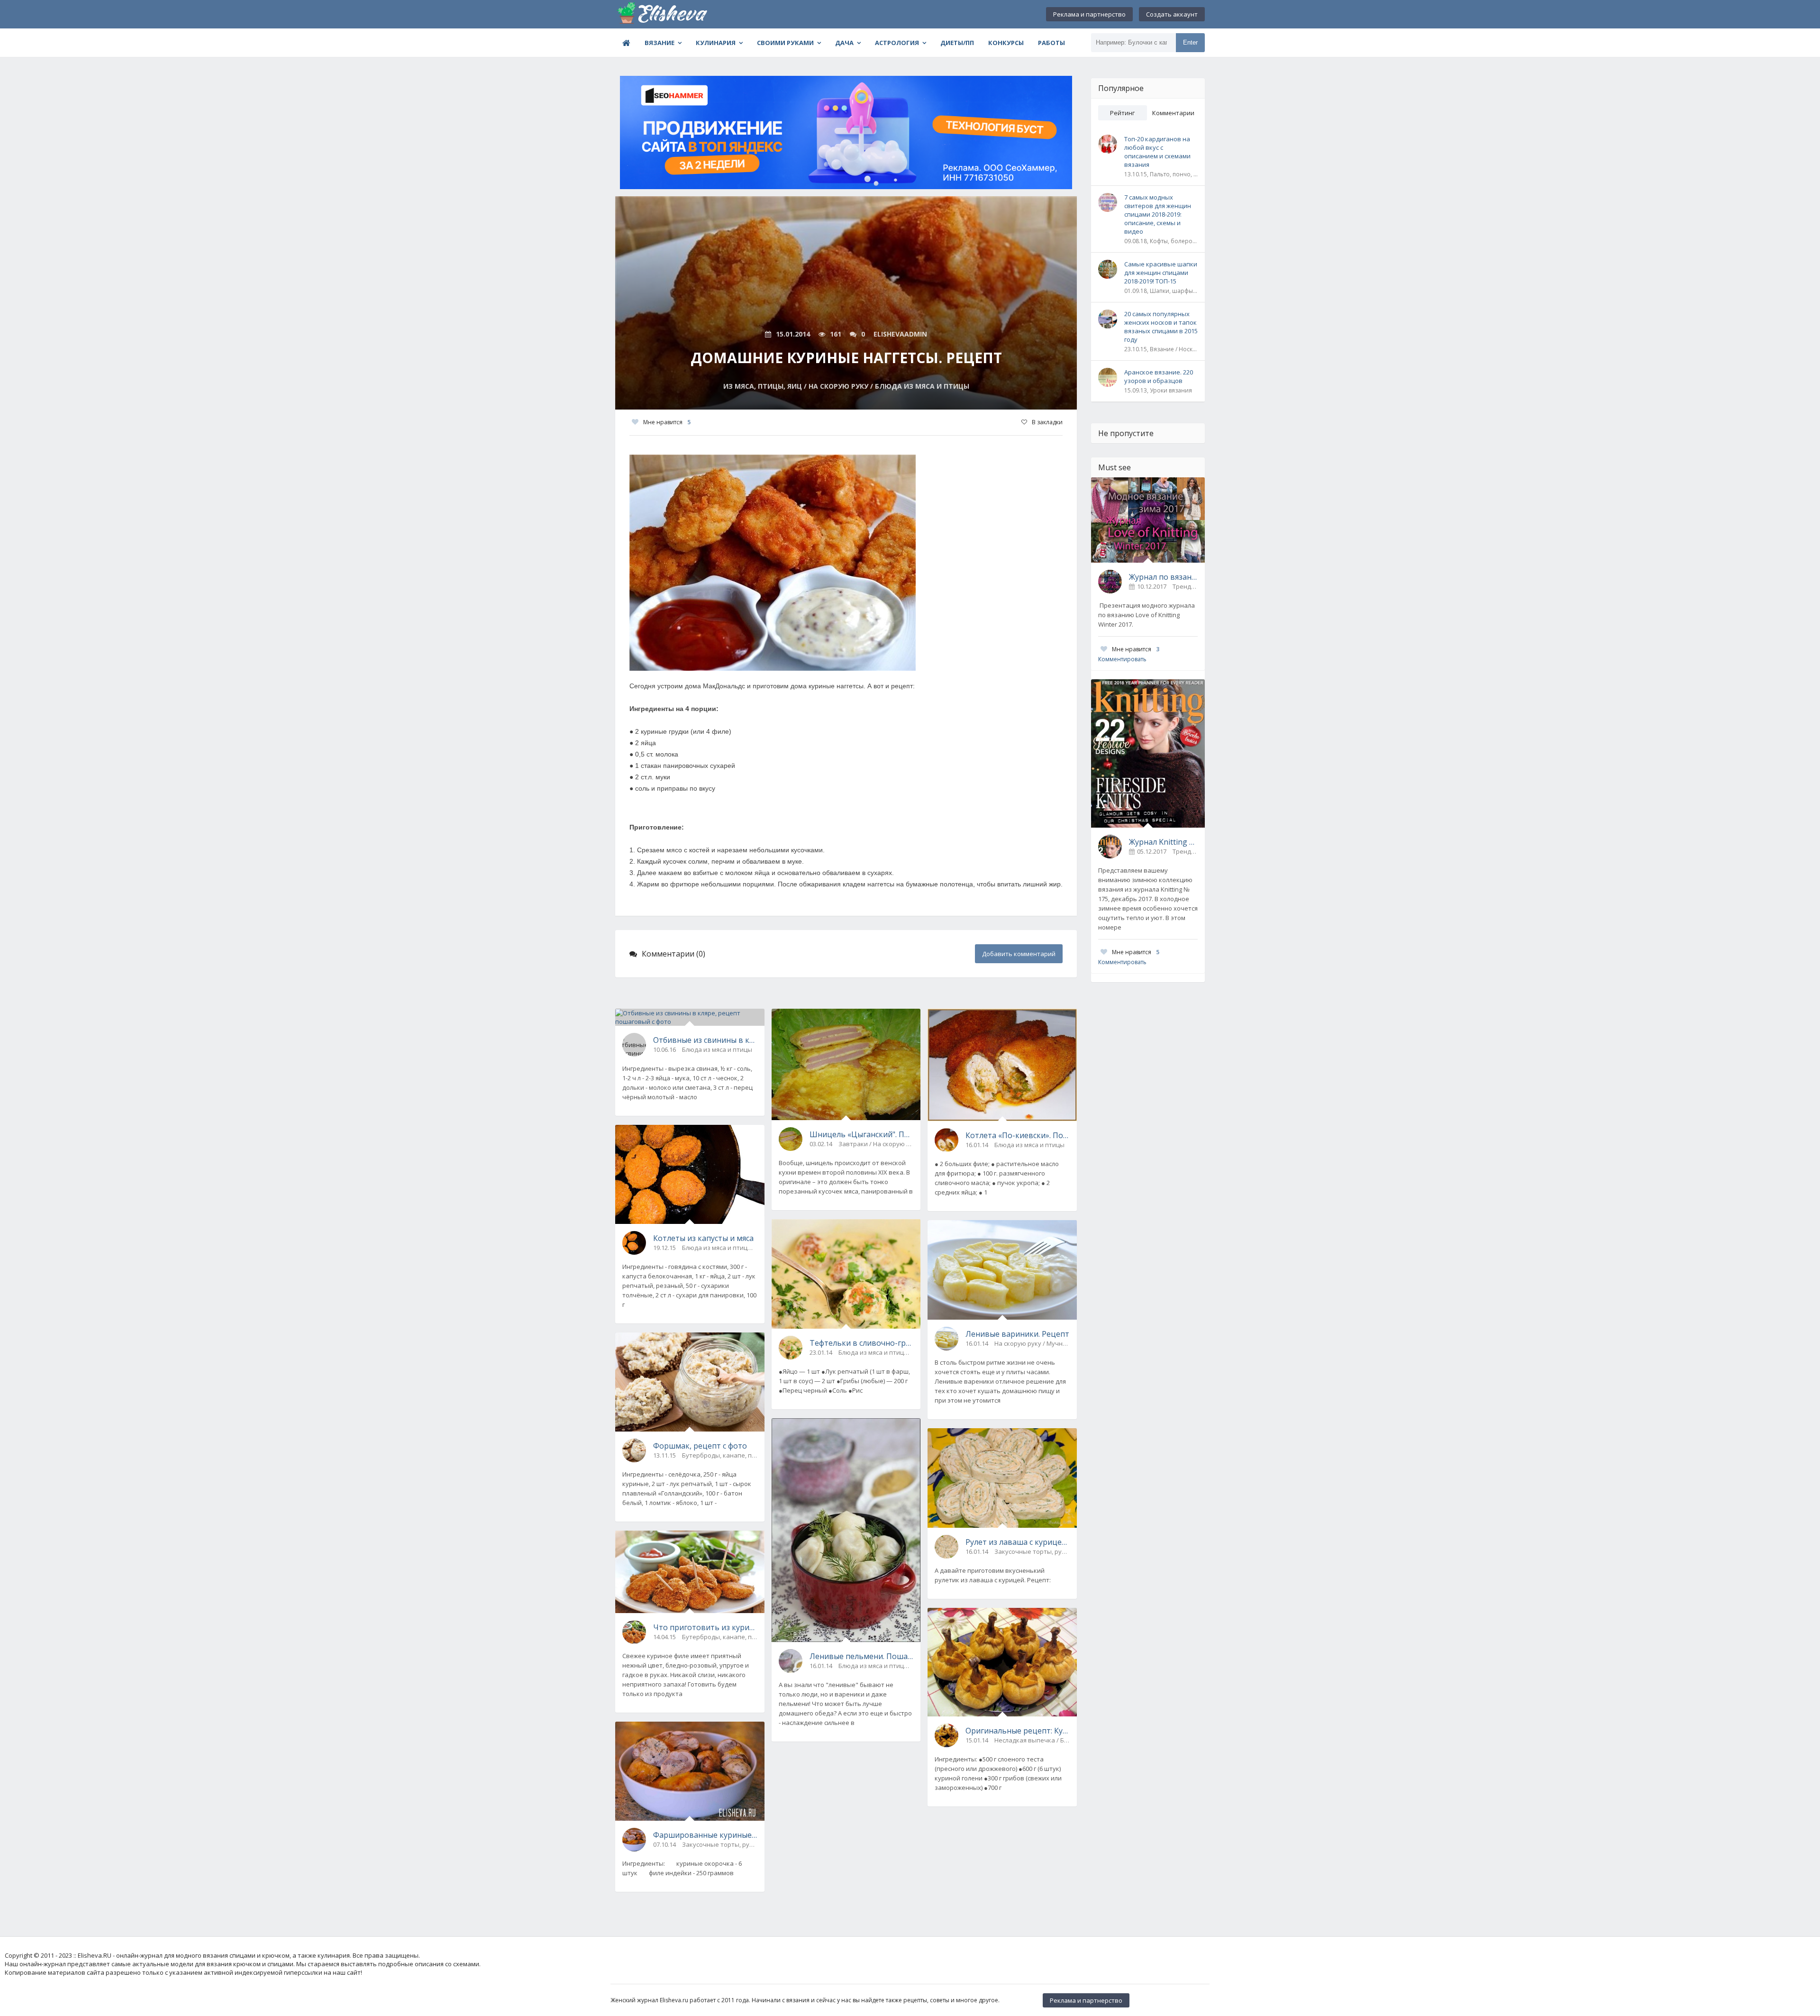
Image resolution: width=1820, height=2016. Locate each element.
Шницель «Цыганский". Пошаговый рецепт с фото (862, 1134)
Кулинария (716, 43)
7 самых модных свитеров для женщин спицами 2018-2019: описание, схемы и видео (1158, 214)
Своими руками (785, 43)
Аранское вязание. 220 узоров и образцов (1159, 376)
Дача (844, 43)
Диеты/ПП (957, 43)
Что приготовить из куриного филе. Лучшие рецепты (705, 1627)
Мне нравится (667, 422)
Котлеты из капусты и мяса (703, 1238)
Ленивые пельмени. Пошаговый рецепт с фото (862, 1656)
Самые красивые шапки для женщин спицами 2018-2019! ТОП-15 (1161, 273)
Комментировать (1122, 659)
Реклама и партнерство (1089, 14)
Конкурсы (1006, 43)
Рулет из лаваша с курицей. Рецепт (1018, 1542)
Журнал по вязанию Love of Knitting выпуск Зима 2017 (1163, 577)
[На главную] (663, 14)
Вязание (660, 43)
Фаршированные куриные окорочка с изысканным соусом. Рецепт (705, 1835)
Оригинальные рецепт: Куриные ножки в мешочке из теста (1018, 1731)
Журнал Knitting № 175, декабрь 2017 (1163, 842)
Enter (1190, 42)
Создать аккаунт (1172, 14)
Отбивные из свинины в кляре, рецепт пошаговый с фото (705, 1040)
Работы (1051, 43)
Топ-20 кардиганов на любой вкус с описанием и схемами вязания (1157, 152)
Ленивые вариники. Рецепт (1017, 1334)
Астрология (897, 43)
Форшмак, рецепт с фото (700, 1446)
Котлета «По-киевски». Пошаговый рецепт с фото (1018, 1135)
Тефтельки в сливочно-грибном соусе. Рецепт (862, 1343)
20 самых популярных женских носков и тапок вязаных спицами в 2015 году (1161, 327)
